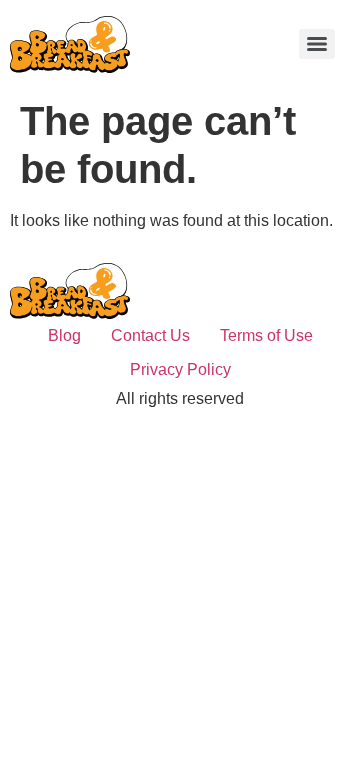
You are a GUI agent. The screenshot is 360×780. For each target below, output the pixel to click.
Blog (64, 335)
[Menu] (317, 44)
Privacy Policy (180, 369)
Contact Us (150, 335)
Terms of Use (266, 335)
